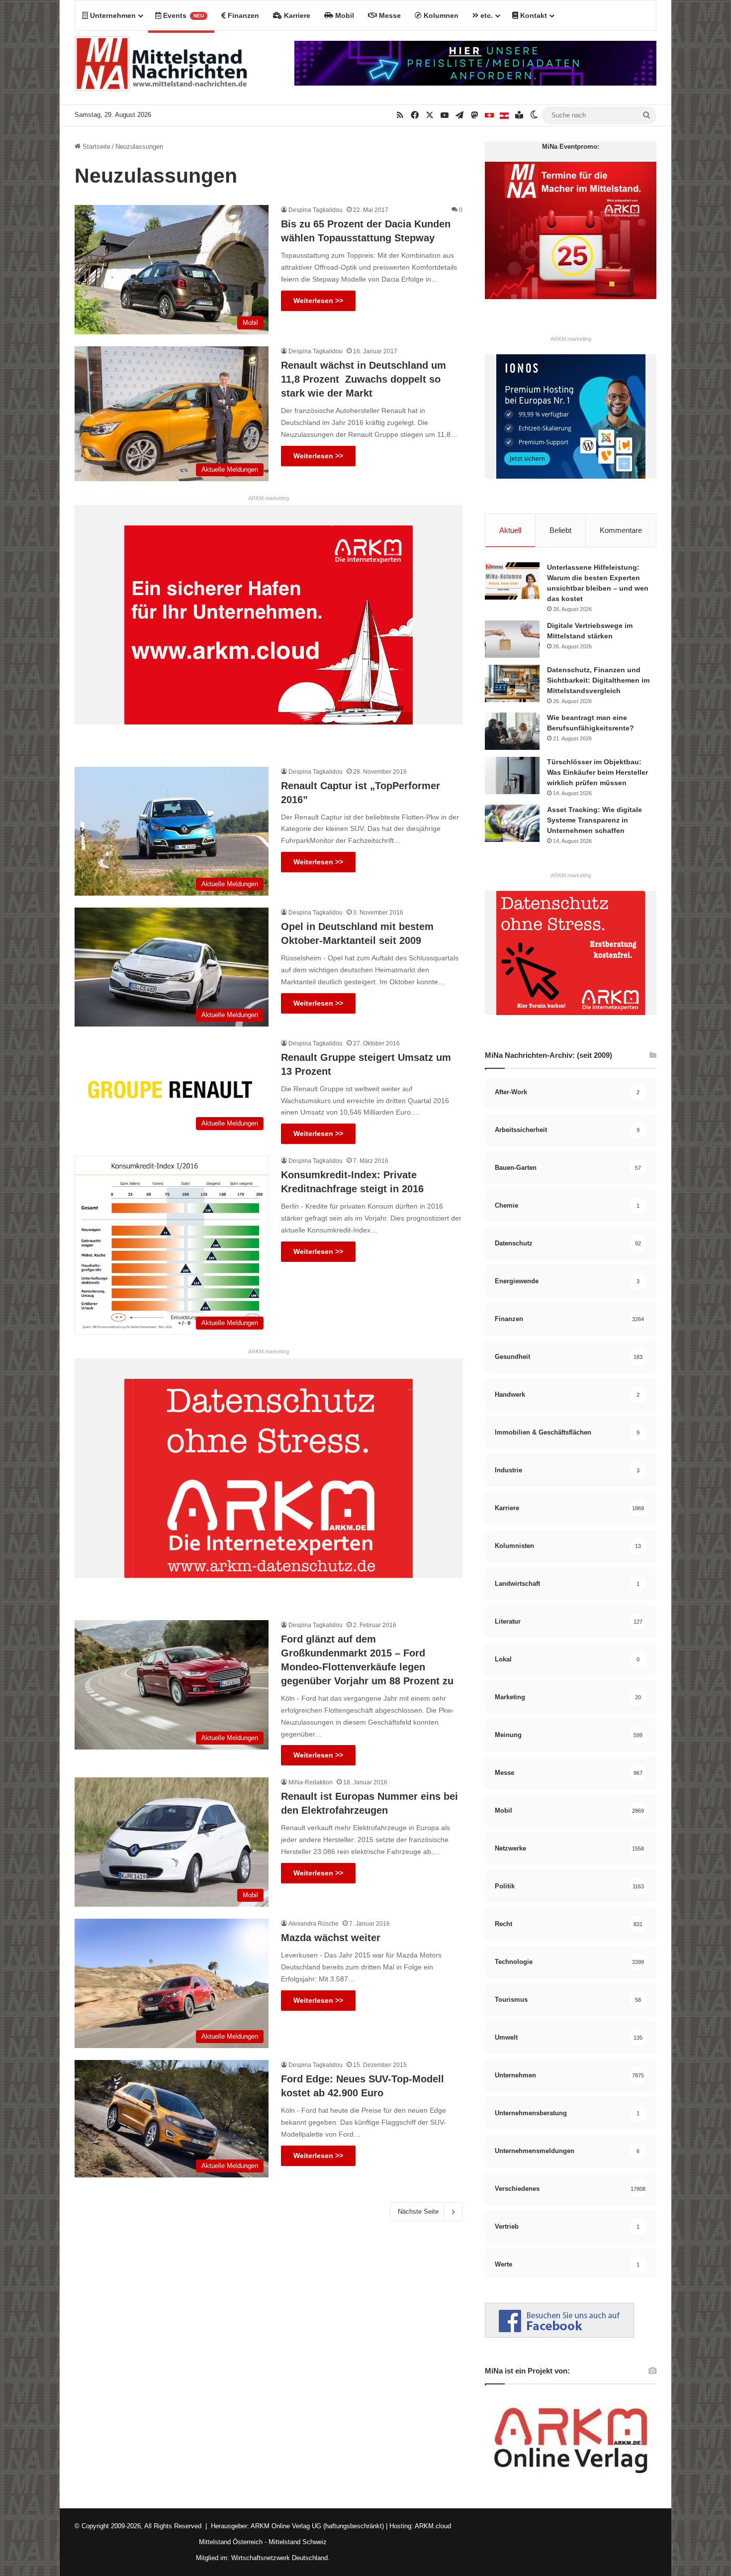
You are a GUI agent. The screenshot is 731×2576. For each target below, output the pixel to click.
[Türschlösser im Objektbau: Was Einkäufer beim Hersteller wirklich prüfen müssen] (512, 775)
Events (183, 15)
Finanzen (242, 15)
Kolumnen (440, 15)
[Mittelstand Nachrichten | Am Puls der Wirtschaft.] (161, 68)
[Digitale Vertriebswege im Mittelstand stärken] (512, 639)
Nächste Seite (418, 2212)
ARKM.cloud (432, 2526)
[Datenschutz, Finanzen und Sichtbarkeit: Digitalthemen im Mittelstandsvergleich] (512, 683)
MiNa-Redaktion (311, 1782)
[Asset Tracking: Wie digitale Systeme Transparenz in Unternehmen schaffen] (512, 823)
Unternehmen (112, 15)
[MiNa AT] (504, 115)
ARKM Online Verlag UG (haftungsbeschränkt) (317, 2526)
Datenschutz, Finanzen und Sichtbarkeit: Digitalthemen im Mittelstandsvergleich (598, 680)
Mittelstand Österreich (231, 2542)
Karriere (296, 15)
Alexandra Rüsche (314, 1924)
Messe (389, 15)
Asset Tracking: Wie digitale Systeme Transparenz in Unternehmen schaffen (594, 820)
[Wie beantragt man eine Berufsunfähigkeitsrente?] (512, 731)
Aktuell (510, 530)
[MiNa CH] (489, 115)
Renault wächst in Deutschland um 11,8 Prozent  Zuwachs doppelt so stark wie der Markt (364, 379)
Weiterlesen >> (318, 301)
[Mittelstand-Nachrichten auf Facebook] (559, 2335)
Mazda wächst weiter (331, 1938)
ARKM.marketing (269, 498)
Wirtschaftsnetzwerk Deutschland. (280, 2558)
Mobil (344, 15)
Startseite (95, 147)
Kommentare (621, 530)
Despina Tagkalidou (316, 210)
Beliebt (560, 530)
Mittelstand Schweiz (298, 2542)
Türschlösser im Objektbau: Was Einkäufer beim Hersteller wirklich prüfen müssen (597, 772)
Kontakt (533, 15)
